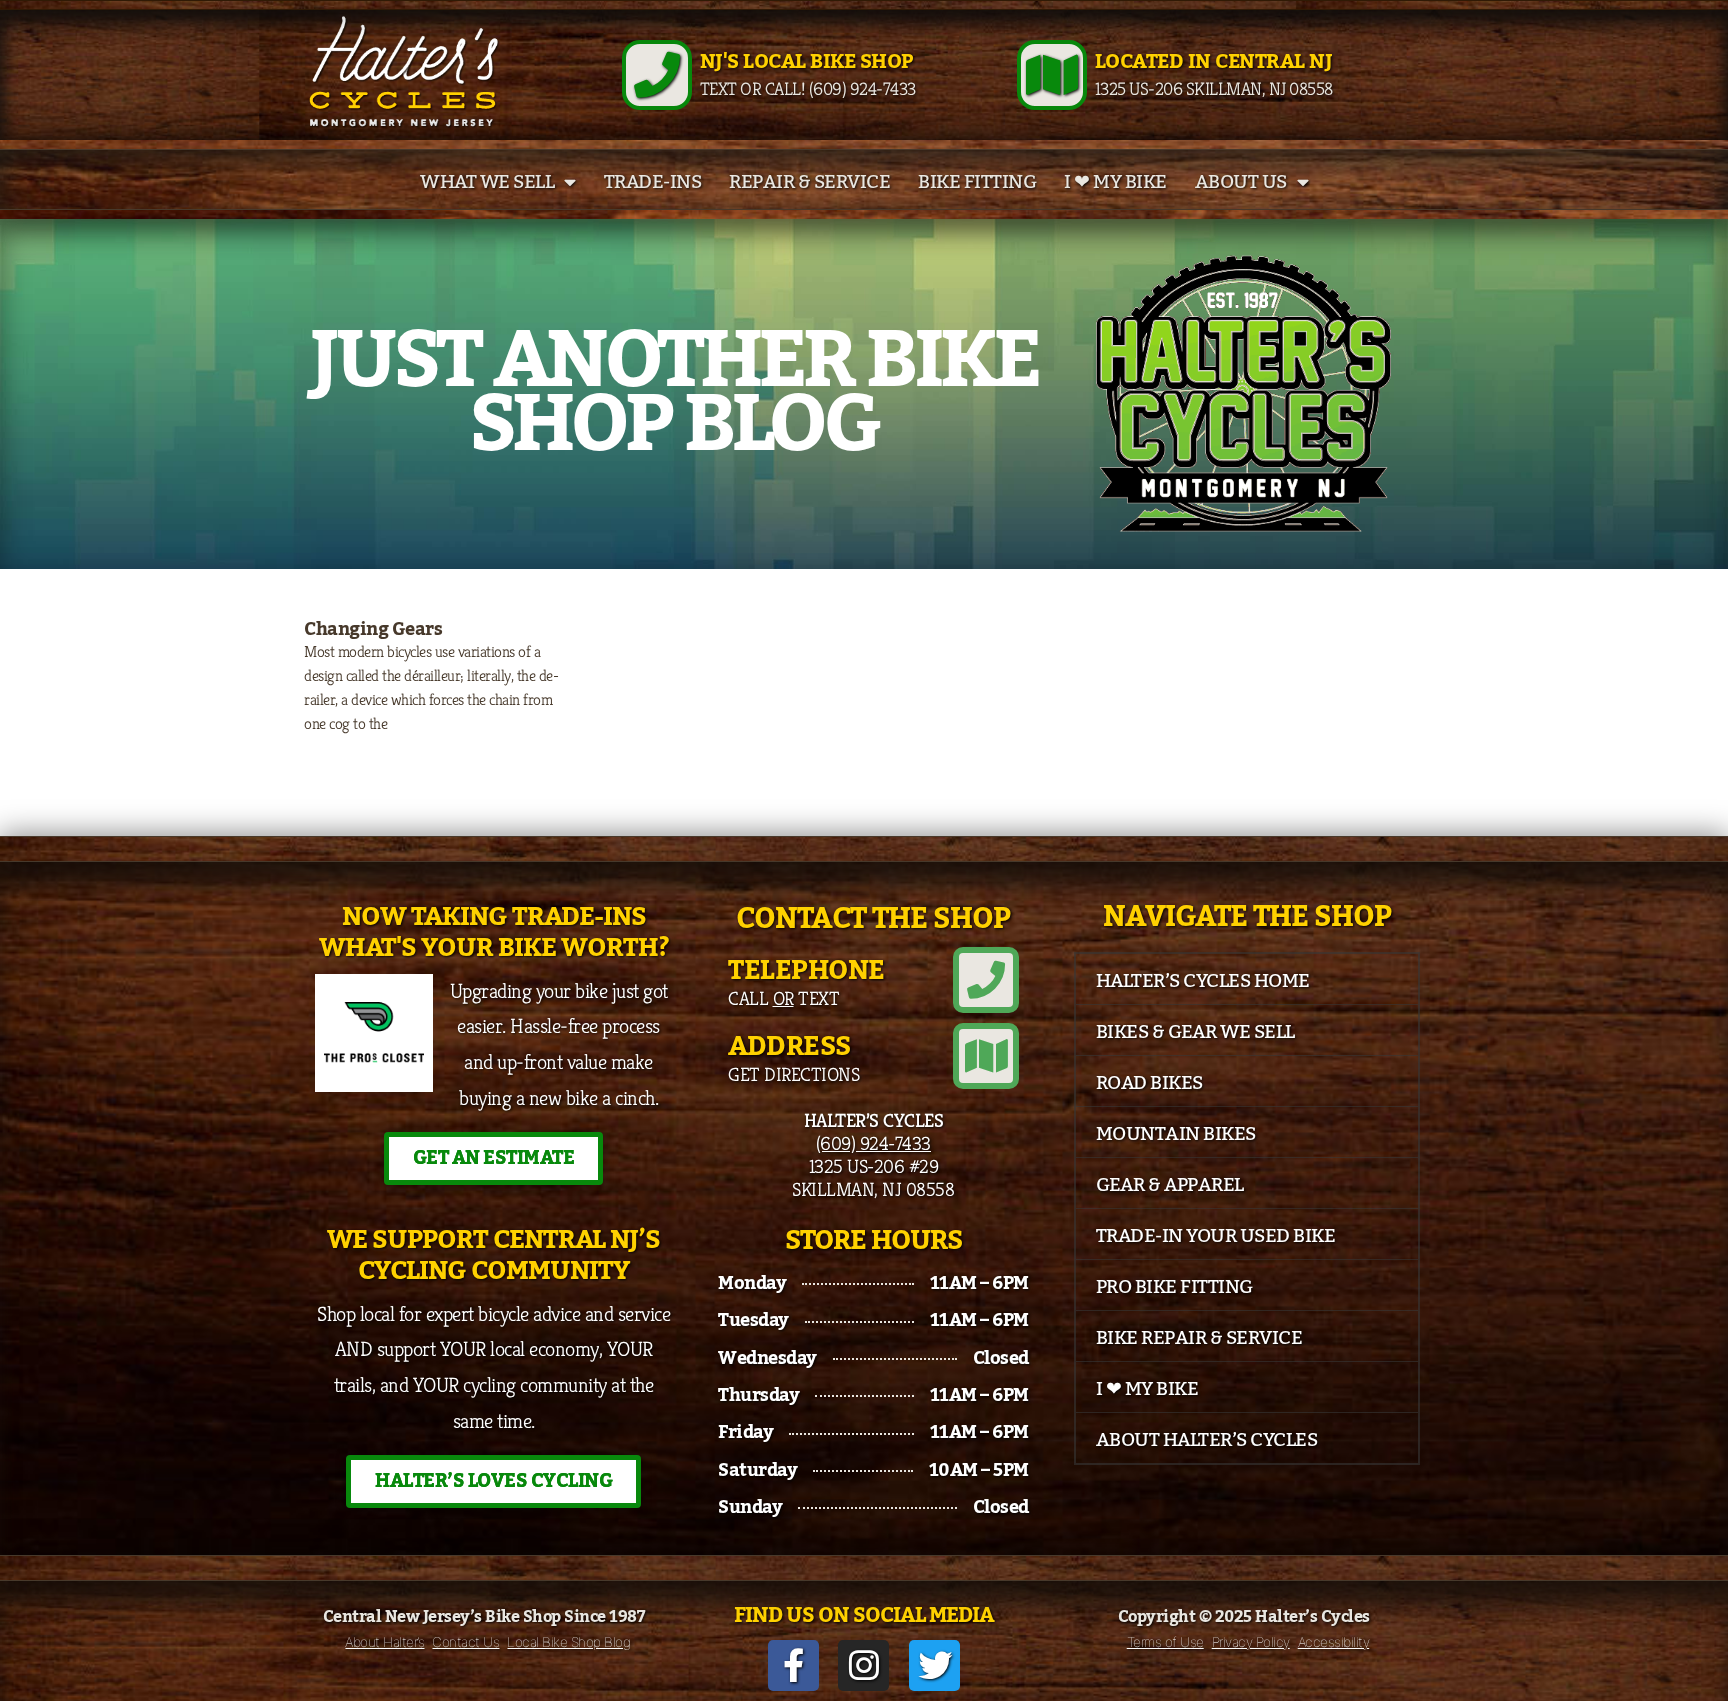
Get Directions (793, 1074)
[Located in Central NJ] (1052, 75)
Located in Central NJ (1214, 62)
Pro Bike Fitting (1174, 1287)
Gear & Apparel (1170, 1185)
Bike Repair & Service (1199, 1338)
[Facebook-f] (793, 1665)
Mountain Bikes (1176, 1134)
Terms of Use (1165, 1642)
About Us (1241, 182)
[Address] (986, 1056)
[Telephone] (986, 980)
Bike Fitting (977, 182)
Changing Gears (373, 629)
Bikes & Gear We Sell (1195, 1032)
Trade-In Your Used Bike (1216, 1236)
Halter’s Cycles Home (1203, 981)
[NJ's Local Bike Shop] (657, 75)
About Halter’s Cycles (1207, 1440)
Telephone (806, 970)
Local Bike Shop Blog (568, 1642)
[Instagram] (863, 1665)
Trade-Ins (653, 182)
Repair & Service (809, 182)
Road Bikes (1149, 1083)
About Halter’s (384, 1642)
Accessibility (1334, 1642)
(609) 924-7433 (873, 1143)
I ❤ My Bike (1115, 182)
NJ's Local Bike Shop (806, 62)
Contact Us (465, 1642)
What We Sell (487, 182)
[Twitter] (934, 1665)
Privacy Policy (1251, 1642)
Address (789, 1046)
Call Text (783, 998)
